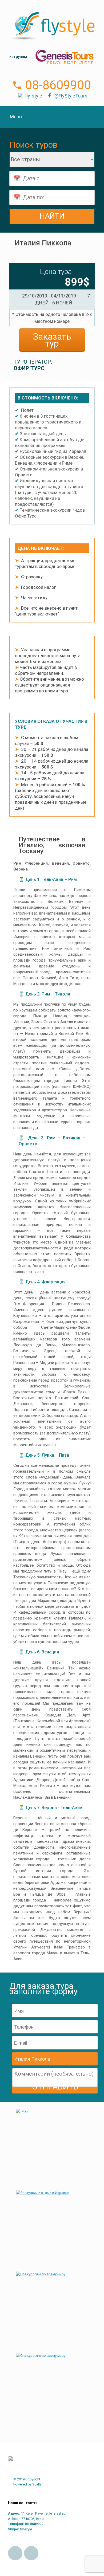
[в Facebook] (15, 2553)
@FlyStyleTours (71, 96)
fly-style (34, 96)
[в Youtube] (31, 2553)
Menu (16, 117)
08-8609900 (58, 85)
